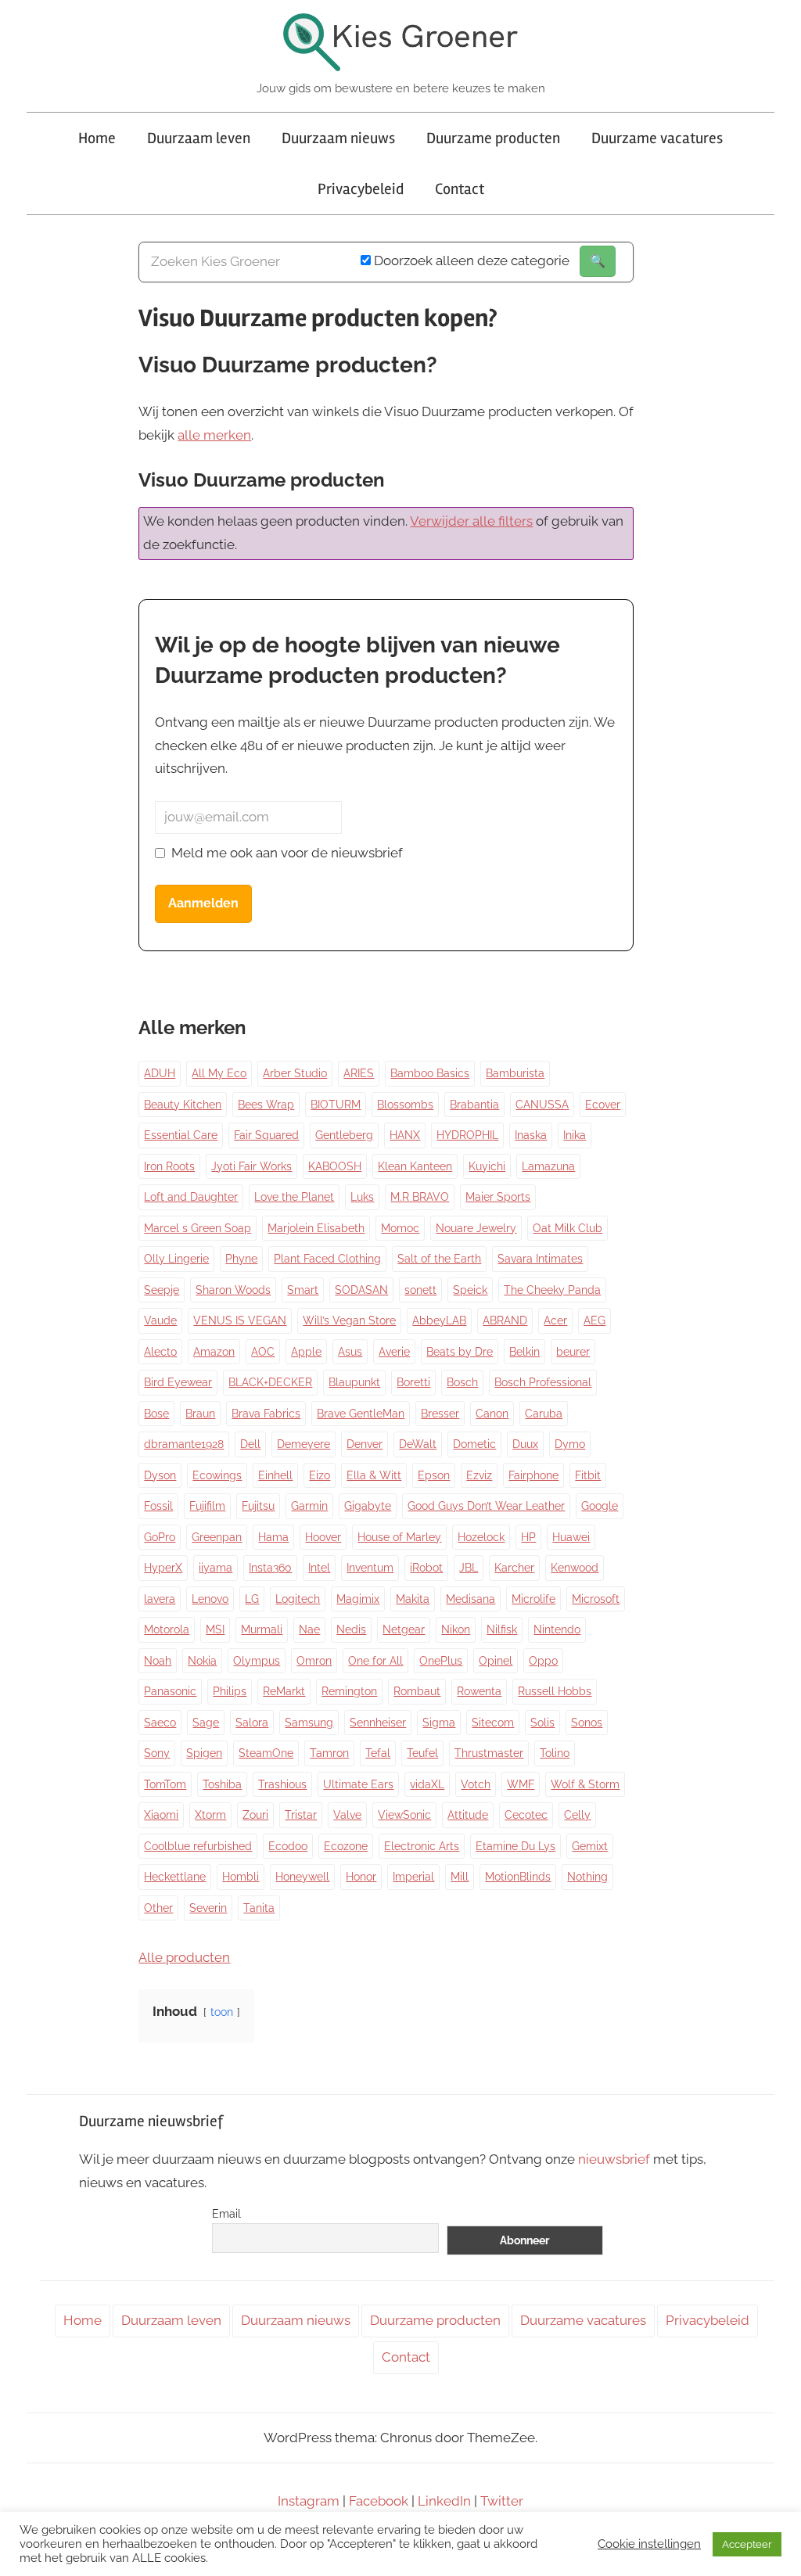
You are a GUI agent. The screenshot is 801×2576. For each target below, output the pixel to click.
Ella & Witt (374, 1475)
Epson (434, 1475)
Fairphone (533, 1475)
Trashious (282, 1784)
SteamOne (266, 1753)
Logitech (298, 1599)
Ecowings (217, 1475)
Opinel (496, 1661)
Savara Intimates (540, 1259)
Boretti (413, 1382)
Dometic (474, 1444)
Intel (319, 1568)
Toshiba (222, 1784)
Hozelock (481, 1537)
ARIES (359, 1073)
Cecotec (526, 1815)
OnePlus (441, 1661)
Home (97, 138)
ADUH (160, 1073)
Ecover (603, 1105)
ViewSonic (404, 1815)
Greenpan (217, 1537)
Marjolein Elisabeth (316, 1228)
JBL (469, 1568)
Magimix (358, 1599)
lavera (160, 1599)
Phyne (241, 1259)
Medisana (471, 1599)
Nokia (202, 1661)
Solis (542, 1723)
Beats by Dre (460, 1352)
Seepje (162, 1290)
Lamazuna (548, 1166)
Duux (525, 1444)
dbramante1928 (184, 1444)
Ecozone (346, 1846)
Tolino (555, 1753)
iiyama (216, 1568)
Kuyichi (487, 1166)
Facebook (379, 2501)
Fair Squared (266, 1135)
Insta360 (270, 1568)
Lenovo (210, 1599)
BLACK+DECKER (270, 1382)
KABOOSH (335, 1166)
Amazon (214, 1352)
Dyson (160, 1475)
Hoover (323, 1537)
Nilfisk (502, 1629)
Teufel (422, 1753)
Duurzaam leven (199, 138)
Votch (476, 1784)
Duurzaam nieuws (338, 138)
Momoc (400, 1228)
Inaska (531, 1135)
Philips (230, 1691)
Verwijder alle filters (471, 521)
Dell (250, 1444)
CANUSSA (542, 1105)
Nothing (587, 1877)
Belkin (524, 1352)
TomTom (165, 1784)
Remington (349, 1691)
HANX (405, 1135)
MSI (215, 1629)
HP (528, 1537)
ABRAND (505, 1320)
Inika (575, 1135)
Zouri (255, 1815)
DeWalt (418, 1444)
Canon (492, 1414)
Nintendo (557, 1629)
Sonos (587, 1723)
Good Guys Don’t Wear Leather (486, 1506)
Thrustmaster (489, 1753)
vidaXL (427, 1784)
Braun (200, 1414)
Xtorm (210, 1815)
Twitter (502, 2501)
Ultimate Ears (358, 1784)
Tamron (329, 1753)
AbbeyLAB (439, 1320)
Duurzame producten (493, 138)
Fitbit (588, 1475)
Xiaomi (161, 1815)
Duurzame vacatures (657, 138)
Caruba (544, 1414)
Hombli (241, 1877)
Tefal (378, 1753)
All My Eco (219, 1073)
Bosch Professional (543, 1382)
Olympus (257, 1661)
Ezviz (479, 1475)
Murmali (262, 1629)
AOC (263, 1352)
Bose (156, 1414)
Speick (470, 1290)
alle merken (214, 435)
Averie (394, 1352)
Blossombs (405, 1105)
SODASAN (361, 1290)
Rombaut (417, 1691)
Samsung (309, 1723)
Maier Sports (498, 1197)
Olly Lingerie (176, 1259)
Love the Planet (294, 1197)
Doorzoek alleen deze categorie (470, 260)
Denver (365, 1444)
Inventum (370, 1568)
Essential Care (181, 1135)
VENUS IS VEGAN (240, 1320)
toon (222, 2012)
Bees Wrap (266, 1105)
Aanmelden (203, 903)
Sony (157, 1753)
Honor (361, 1877)
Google (600, 1506)
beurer (573, 1352)
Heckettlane (175, 1877)
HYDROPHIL (467, 1135)
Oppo (543, 1661)
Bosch (462, 1382)
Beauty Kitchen (183, 1105)
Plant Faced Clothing (327, 1259)
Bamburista (515, 1073)
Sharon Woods (233, 1290)
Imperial (413, 1877)
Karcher (514, 1568)
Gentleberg (344, 1135)
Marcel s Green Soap (198, 1228)
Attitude (468, 1815)
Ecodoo (288, 1846)
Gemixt (590, 1846)
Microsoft (596, 1599)
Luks (362, 1197)
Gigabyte (368, 1506)
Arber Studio (295, 1073)
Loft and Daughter (191, 1197)
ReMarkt (284, 1691)
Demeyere (304, 1444)
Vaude (160, 1320)
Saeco (160, 1723)
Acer (555, 1320)
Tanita (259, 1908)
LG (252, 1599)
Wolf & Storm (585, 1784)
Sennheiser (378, 1723)
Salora (252, 1723)
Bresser (440, 1414)
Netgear (404, 1629)
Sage (206, 1723)
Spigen (204, 1753)
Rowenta (479, 1691)
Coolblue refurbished (198, 1846)
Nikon (456, 1629)
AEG (594, 1320)
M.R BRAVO (420, 1197)
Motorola (167, 1629)
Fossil (158, 1506)
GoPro (160, 1537)
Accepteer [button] (747, 2544)
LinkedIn (444, 2501)
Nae (309, 1629)
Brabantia (474, 1105)
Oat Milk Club (568, 1228)
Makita (413, 1599)
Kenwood (575, 1568)
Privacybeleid (361, 189)
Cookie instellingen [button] (649, 2544)
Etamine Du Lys (515, 1846)
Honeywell (302, 1877)
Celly (577, 1815)
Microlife (533, 1599)
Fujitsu (258, 1506)
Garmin (309, 1506)
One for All (375, 1661)
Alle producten (184, 1957)
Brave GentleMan (361, 1414)
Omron (314, 1661)
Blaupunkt (354, 1382)
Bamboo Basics (430, 1073)
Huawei (571, 1537)
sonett (420, 1290)
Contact (460, 189)
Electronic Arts (422, 1846)
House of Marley (399, 1537)
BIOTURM (336, 1105)
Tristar (301, 1815)
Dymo (570, 1444)
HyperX (163, 1568)
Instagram (309, 2501)
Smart (303, 1290)
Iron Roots (169, 1166)
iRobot (426, 1568)
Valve (347, 1815)
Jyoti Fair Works (251, 1166)
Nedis (351, 1629)
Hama (273, 1537)
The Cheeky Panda (552, 1290)
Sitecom (493, 1723)
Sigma (439, 1723)
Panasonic (170, 1691)
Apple (306, 1352)
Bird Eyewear (178, 1382)
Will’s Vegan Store (349, 1320)
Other (158, 1908)
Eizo (320, 1475)
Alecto (160, 1352)
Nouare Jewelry (476, 1228)
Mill (460, 1877)
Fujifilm (207, 1506)
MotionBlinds (518, 1877)
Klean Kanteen (415, 1166)
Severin (208, 1908)
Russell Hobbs (555, 1691)
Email (226, 2214)
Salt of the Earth (439, 1259)
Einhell (275, 1475)
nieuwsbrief (614, 2159)
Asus (350, 1352)
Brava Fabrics (266, 1414)
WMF (521, 1784)
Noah (158, 1661)
